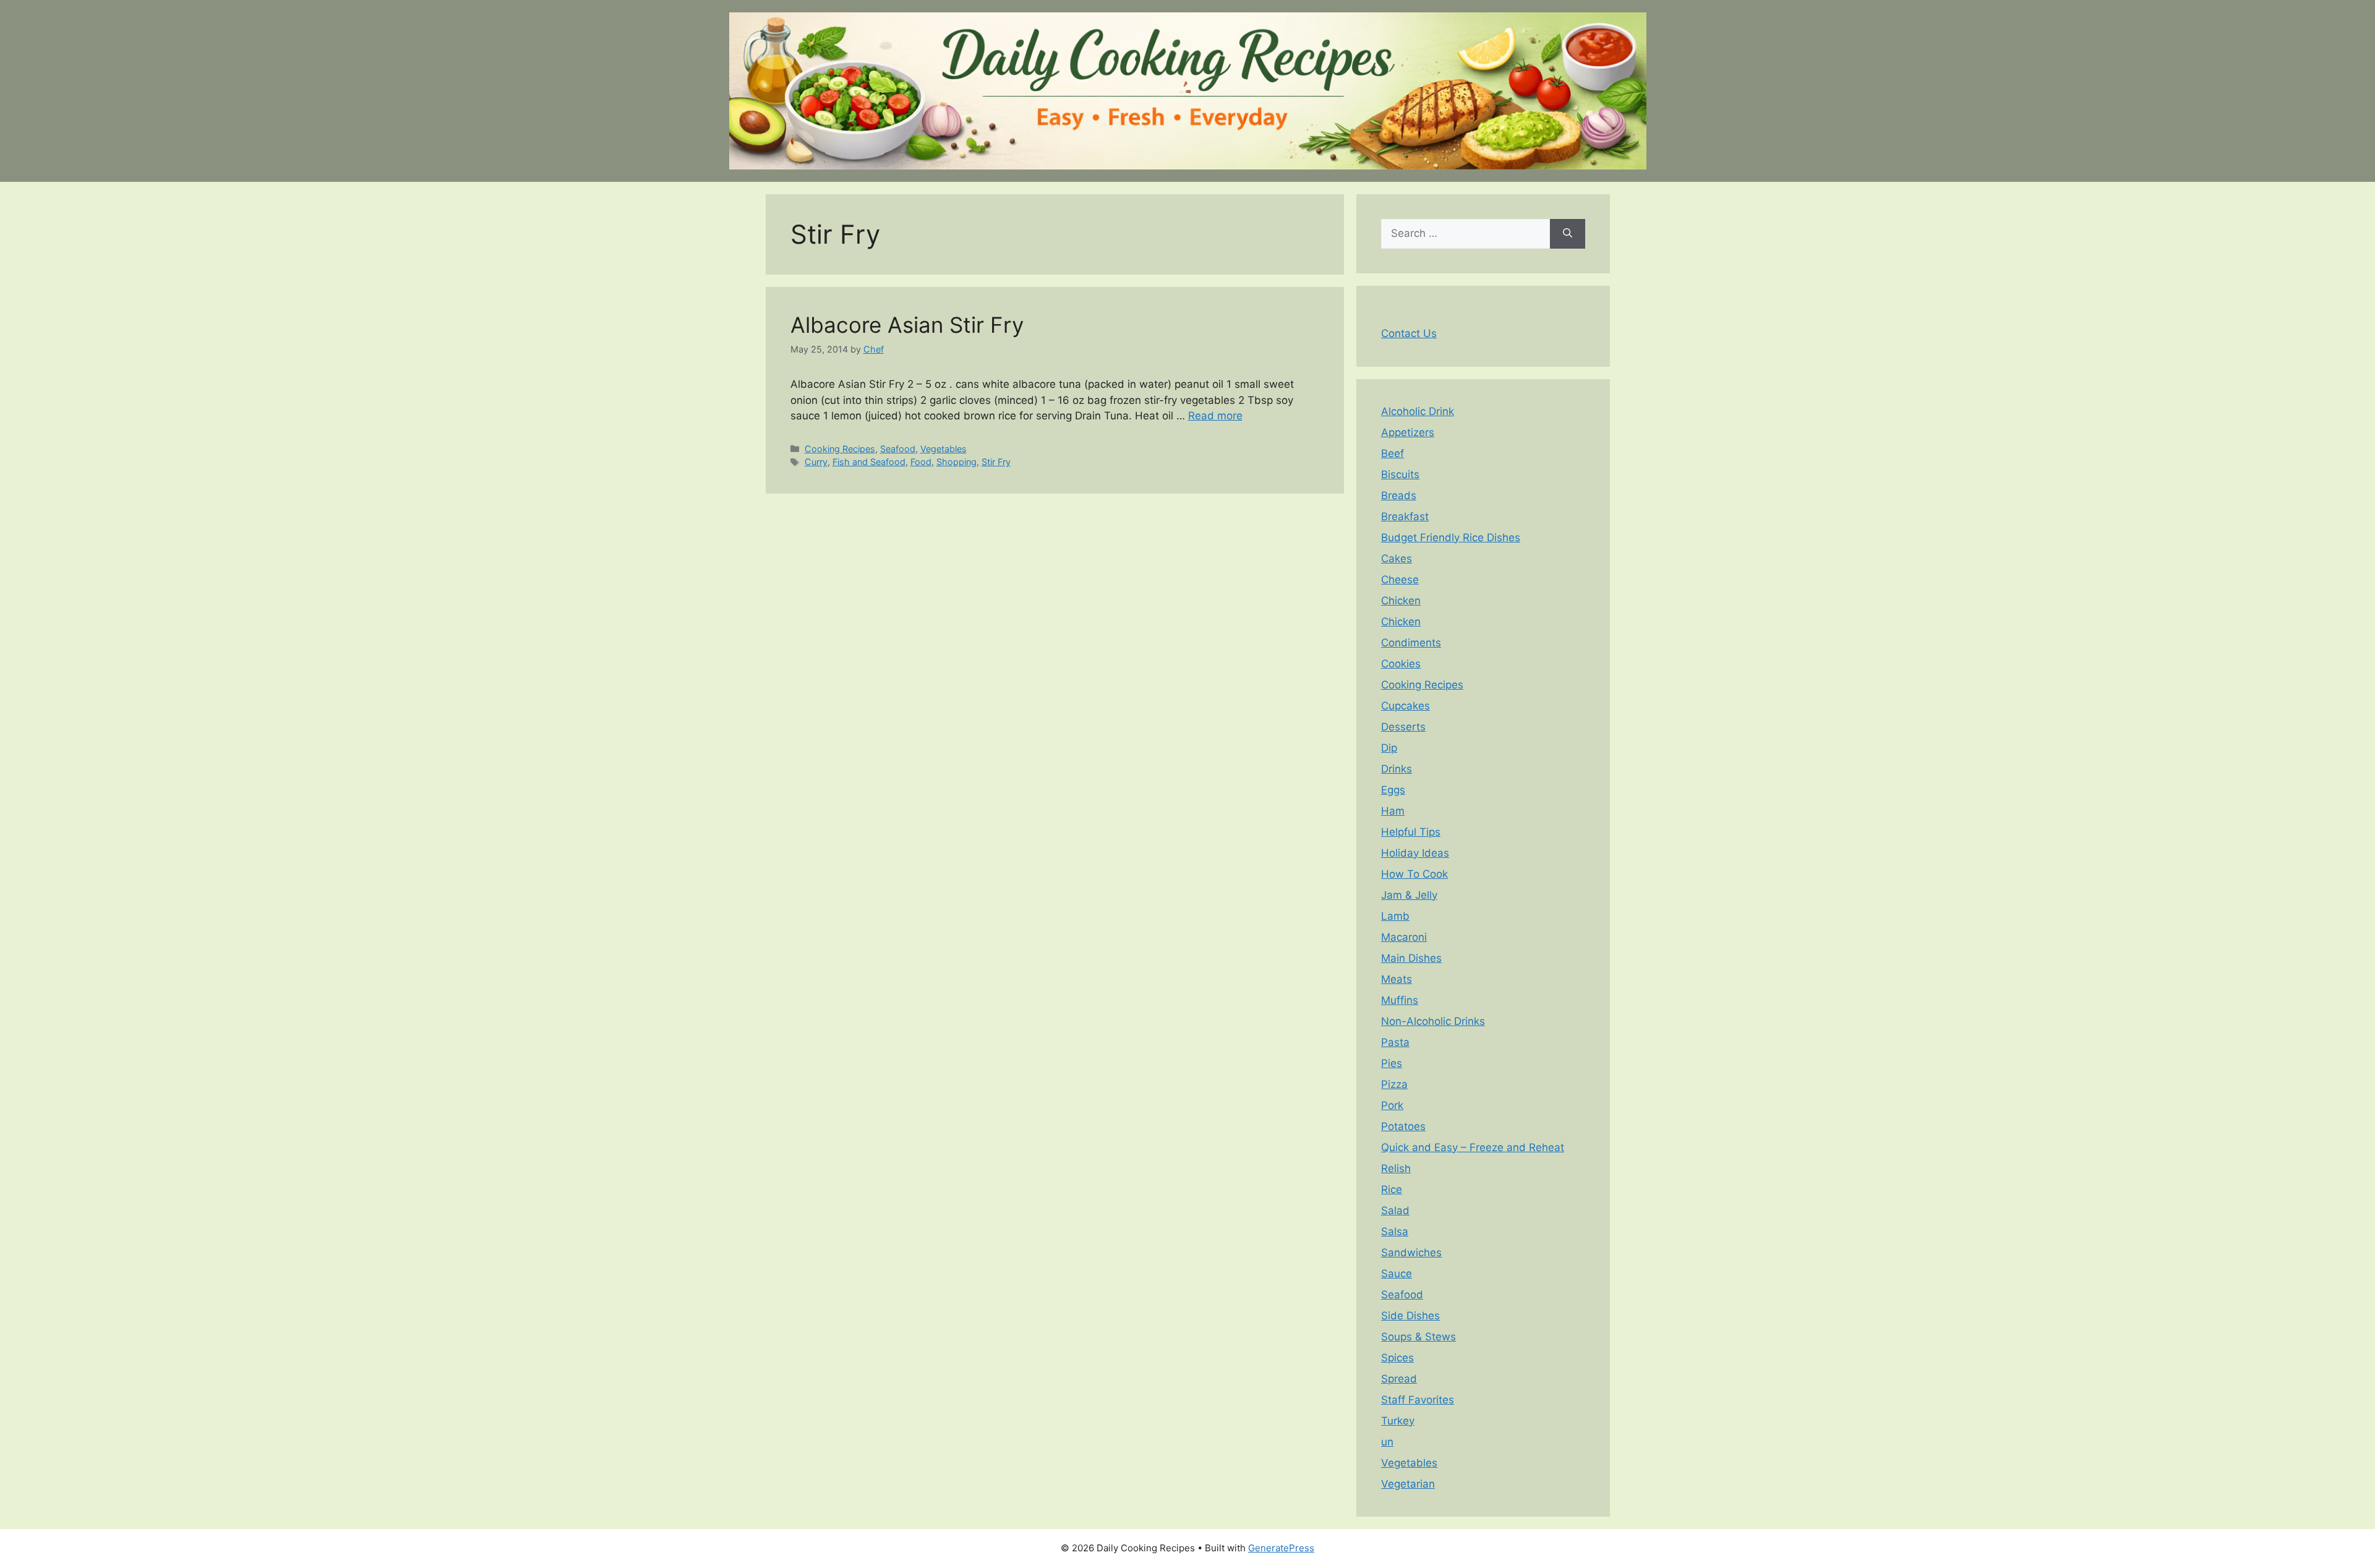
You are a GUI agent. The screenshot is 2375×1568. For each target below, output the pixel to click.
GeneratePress (1281, 1548)
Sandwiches (1411, 1253)
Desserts (1403, 727)
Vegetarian (1408, 1484)
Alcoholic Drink (1418, 411)
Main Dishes (1411, 958)
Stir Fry (996, 462)
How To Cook (1414, 874)
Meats (1397, 979)
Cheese (1400, 580)
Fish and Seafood (869, 462)
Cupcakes (1406, 706)
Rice (1392, 1189)
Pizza (1394, 1084)
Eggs (1393, 790)
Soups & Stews (1419, 1337)
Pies (1392, 1063)
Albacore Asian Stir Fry (907, 325)
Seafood (898, 449)
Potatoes (1403, 1126)
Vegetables (944, 449)
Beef (1393, 453)
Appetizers (1408, 432)
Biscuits (1400, 474)
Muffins (1400, 1000)
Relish (1396, 1168)
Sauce (1397, 1274)
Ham (1393, 811)
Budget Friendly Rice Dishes (1451, 538)
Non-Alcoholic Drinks (1433, 1021)
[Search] (1568, 234)
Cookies (1401, 664)
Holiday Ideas (1415, 853)
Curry (816, 462)
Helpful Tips (1411, 832)
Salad (1395, 1210)
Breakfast (1405, 516)
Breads (1399, 495)
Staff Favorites (1418, 1400)
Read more (1215, 416)
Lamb (1395, 916)
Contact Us (1409, 333)
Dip (1389, 748)
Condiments (1411, 643)
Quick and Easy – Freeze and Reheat (1473, 1147)
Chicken (1401, 601)
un (1387, 1442)
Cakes (1397, 559)
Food (921, 462)
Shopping (956, 462)
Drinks (1397, 769)
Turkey (1398, 1421)
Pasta (1395, 1042)
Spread (1399, 1379)
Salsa (1395, 1232)
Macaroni (1404, 937)
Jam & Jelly (1409, 895)
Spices (1397, 1358)
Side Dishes (1410, 1316)
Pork (1392, 1105)
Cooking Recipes (840, 449)
